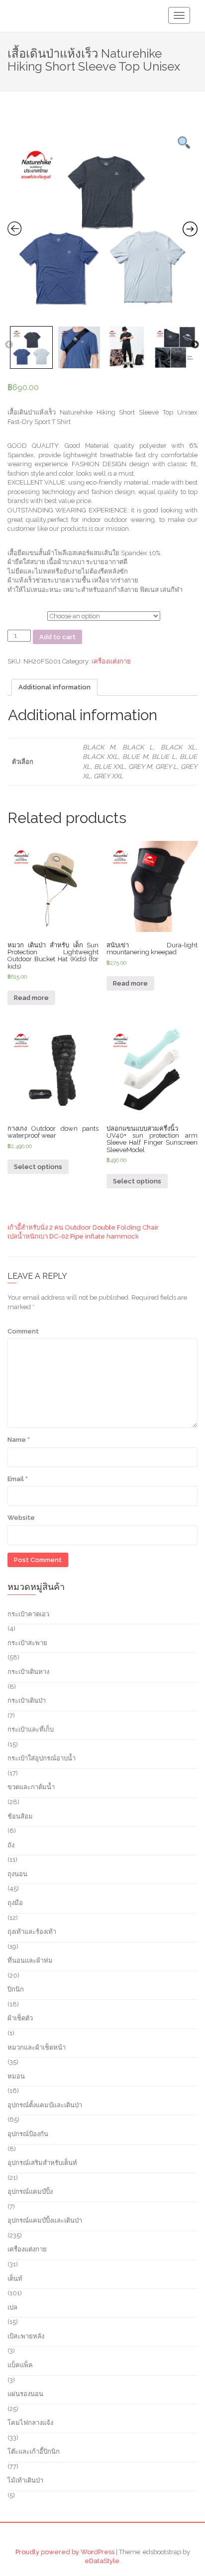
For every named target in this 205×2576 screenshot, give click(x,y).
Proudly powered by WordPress (65, 2552)
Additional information (54, 687)
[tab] (54, 687)
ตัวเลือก (18, 615)
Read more (31, 998)
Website (21, 1518)
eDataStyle (102, 2561)
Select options (38, 1167)
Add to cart (57, 637)
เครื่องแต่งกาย (111, 661)
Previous (9, 345)
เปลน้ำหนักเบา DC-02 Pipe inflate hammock (73, 1236)
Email (18, 1479)
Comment (23, 1331)
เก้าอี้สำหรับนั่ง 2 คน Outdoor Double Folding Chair (83, 1227)
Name (19, 1440)
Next (195, 345)
